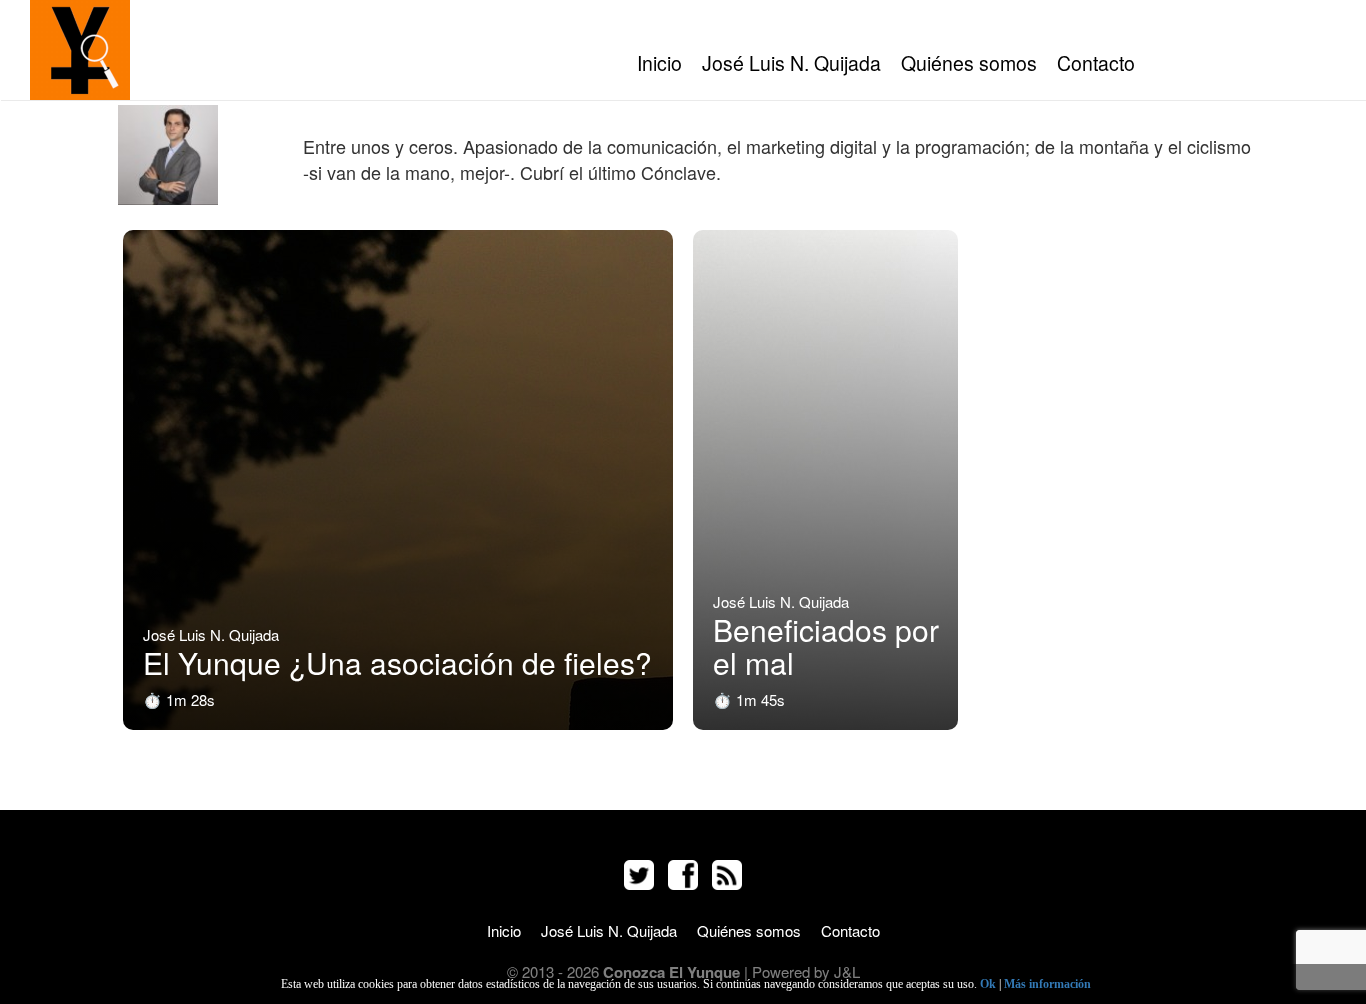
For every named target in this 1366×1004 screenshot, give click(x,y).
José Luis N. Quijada (791, 63)
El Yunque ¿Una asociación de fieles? (397, 662)
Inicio (659, 63)
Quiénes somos (969, 63)
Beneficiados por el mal (826, 646)
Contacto (1096, 63)
